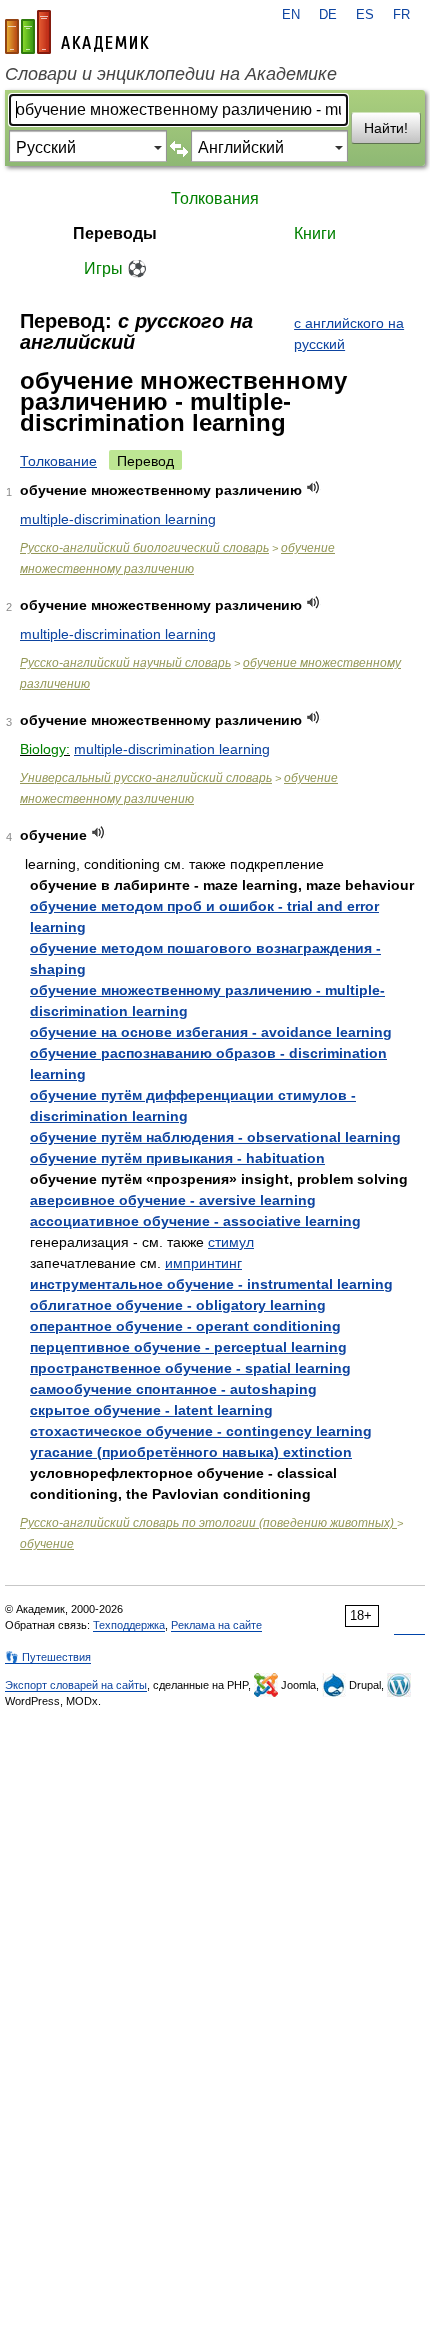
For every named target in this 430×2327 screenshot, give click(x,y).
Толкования (215, 198)
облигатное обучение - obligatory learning (178, 1305)
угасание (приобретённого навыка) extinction (191, 1452)
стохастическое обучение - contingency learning (201, 1431)
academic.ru (77, 32)
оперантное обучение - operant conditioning (185, 1326)
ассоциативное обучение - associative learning (195, 1221)
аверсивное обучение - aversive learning (173, 1200)
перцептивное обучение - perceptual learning (188, 1347)
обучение (47, 1544)
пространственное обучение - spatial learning (190, 1368)
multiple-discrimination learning (118, 519)
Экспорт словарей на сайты (76, 1685)
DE (328, 15)
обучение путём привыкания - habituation (177, 1158)
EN (291, 15)
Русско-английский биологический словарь (144, 548)
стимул (231, 1242)
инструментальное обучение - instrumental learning (211, 1284)
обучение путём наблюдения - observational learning (215, 1137)
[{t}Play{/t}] (313, 487)
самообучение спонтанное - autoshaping (173, 1389)
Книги (315, 233)
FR (401, 15)
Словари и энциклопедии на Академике (171, 74)
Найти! (386, 128)
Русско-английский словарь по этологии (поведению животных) (208, 1523)
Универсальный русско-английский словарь (146, 778)
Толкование (58, 461)
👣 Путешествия (48, 1657)
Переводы (115, 233)
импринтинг (203, 1263)
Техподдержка (129, 1625)
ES (365, 15)
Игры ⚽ (115, 268)
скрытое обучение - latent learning (151, 1410)
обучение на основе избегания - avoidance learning (211, 1032)
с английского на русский (349, 333)
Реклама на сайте (216, 1625)
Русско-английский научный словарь (125, 663)
